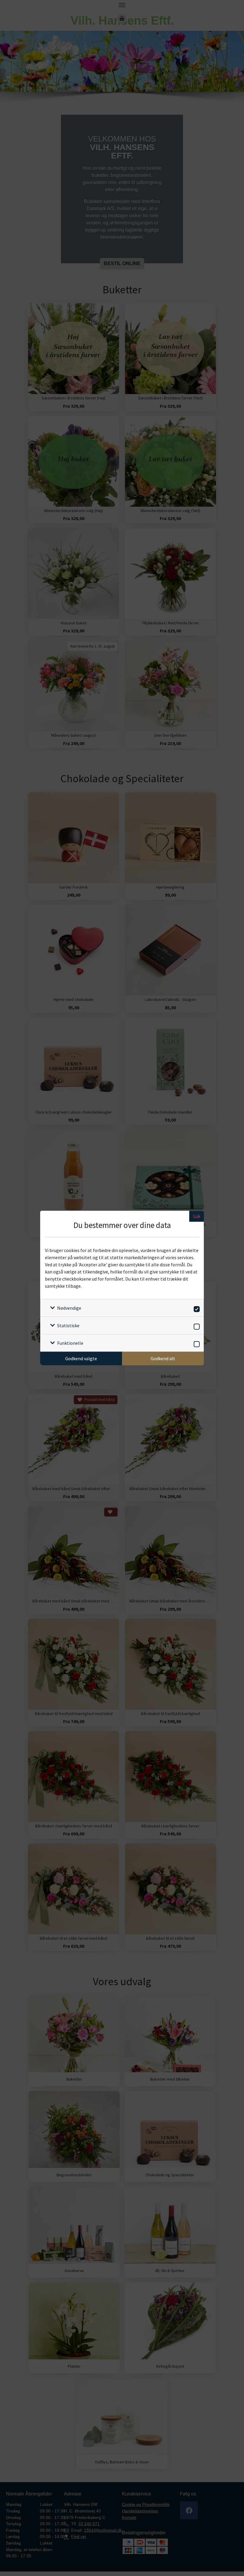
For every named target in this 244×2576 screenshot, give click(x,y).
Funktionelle (70, 1343)
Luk (197, 1216)
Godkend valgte (81, 1358)
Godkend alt (163, 1358)
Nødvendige (69, 1308)
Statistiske (68, 1325)
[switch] (196, 1308)
